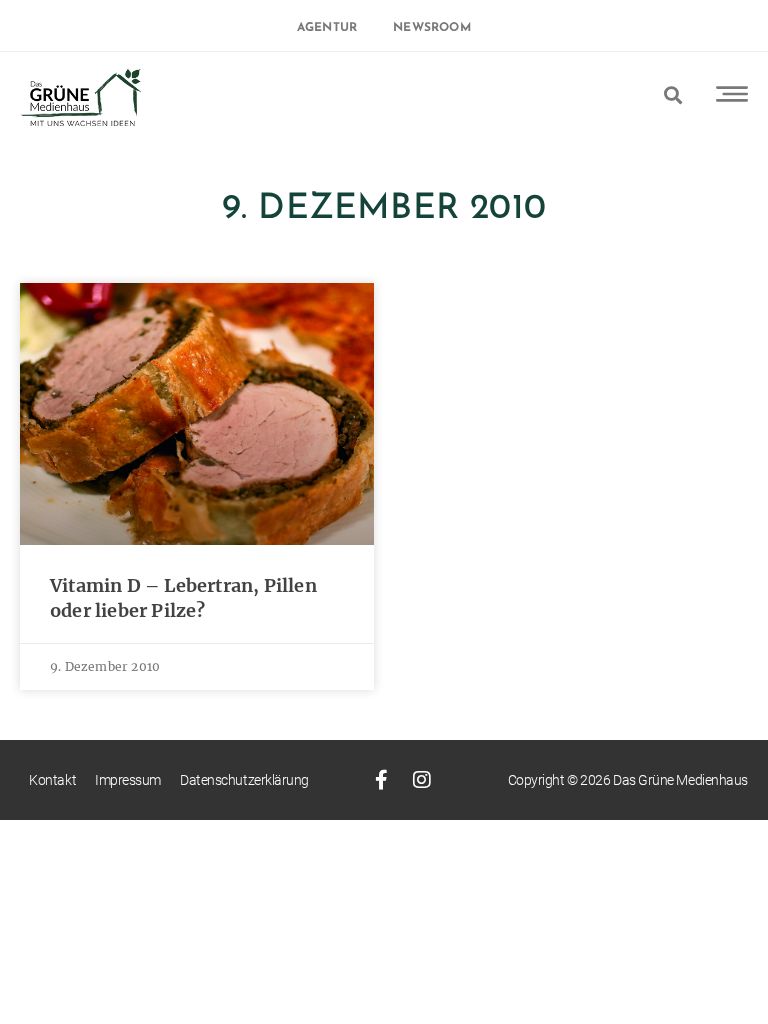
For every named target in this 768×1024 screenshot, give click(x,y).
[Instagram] (422, 780)
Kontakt (52, 780)
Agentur (327, 28)
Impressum (128, 780)
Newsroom (432, 28)
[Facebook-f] (382, 780)
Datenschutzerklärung (244, 780)
